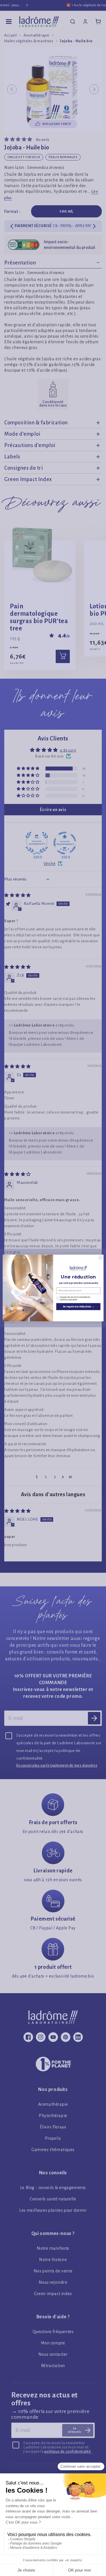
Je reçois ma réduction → (78, 1307)
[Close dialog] (100, 1258)
